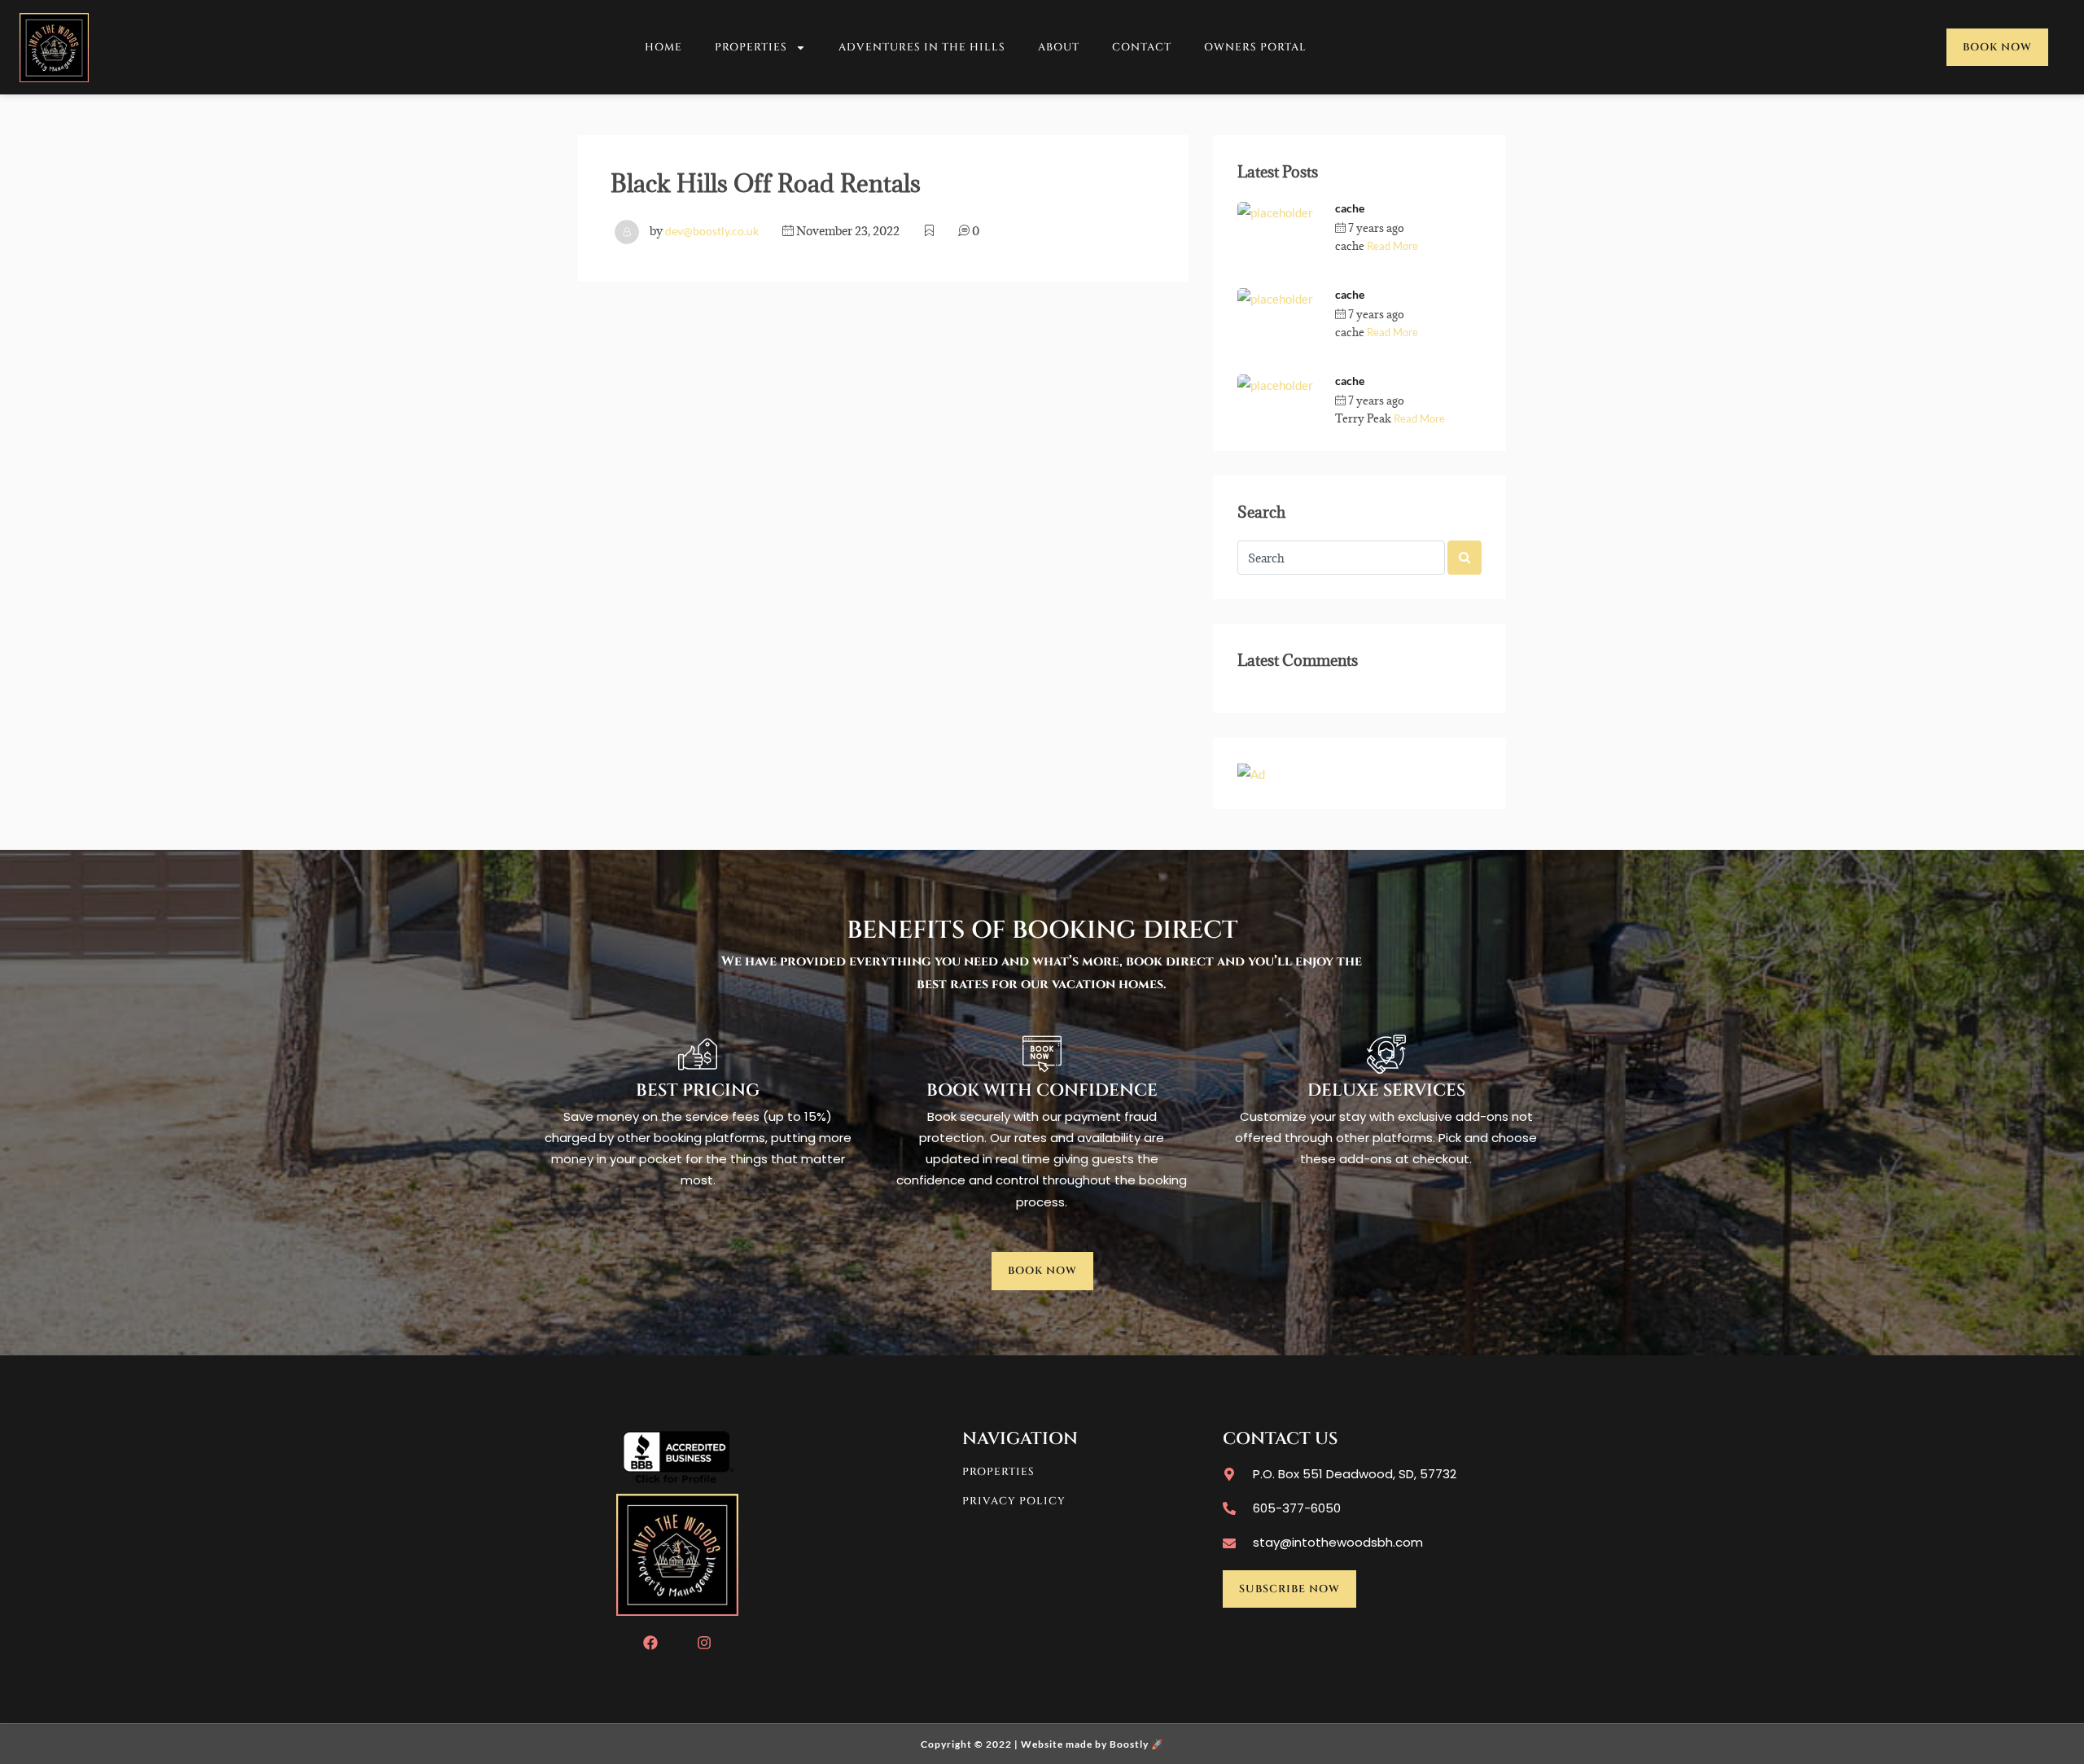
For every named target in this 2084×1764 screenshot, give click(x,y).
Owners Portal (1255, 47)
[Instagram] (704, 1643)
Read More (1392, 246)
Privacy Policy (1014, 1501)
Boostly (1440, 228)
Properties (751, 47)
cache (1350, 208)
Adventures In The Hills (922, 47)
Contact (1142, 47)
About (1059, 47)
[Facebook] (650, 1643)
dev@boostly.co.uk (712, 231)
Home (663, 47)
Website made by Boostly (1085, 1744)
